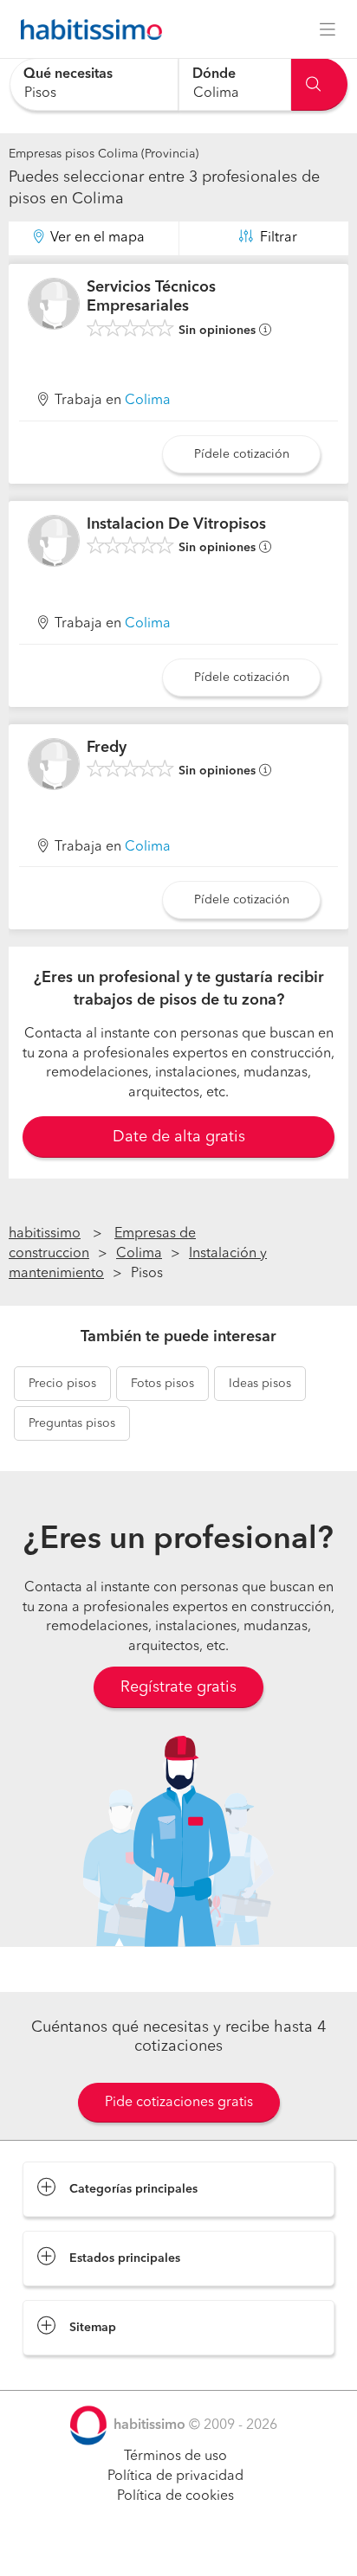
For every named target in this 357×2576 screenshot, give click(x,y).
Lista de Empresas (79, 2373)
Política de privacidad (175, 2476)
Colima (148, 401)
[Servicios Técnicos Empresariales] (54, 304)
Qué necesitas (68, 74)
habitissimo (45, 1234)
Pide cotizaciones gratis (179, 2103)
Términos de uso (175, 2457)
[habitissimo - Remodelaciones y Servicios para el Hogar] (87, 29)
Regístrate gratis (178, 1687)
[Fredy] (54, 764)
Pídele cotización (242, 454)
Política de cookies (175, 2496)
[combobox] (94, 84)
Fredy (107, 748)
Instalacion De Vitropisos (176, 524)
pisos (62, 1384)
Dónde (214, 74)
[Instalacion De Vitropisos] (54, 541)
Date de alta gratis (179, 1137)
